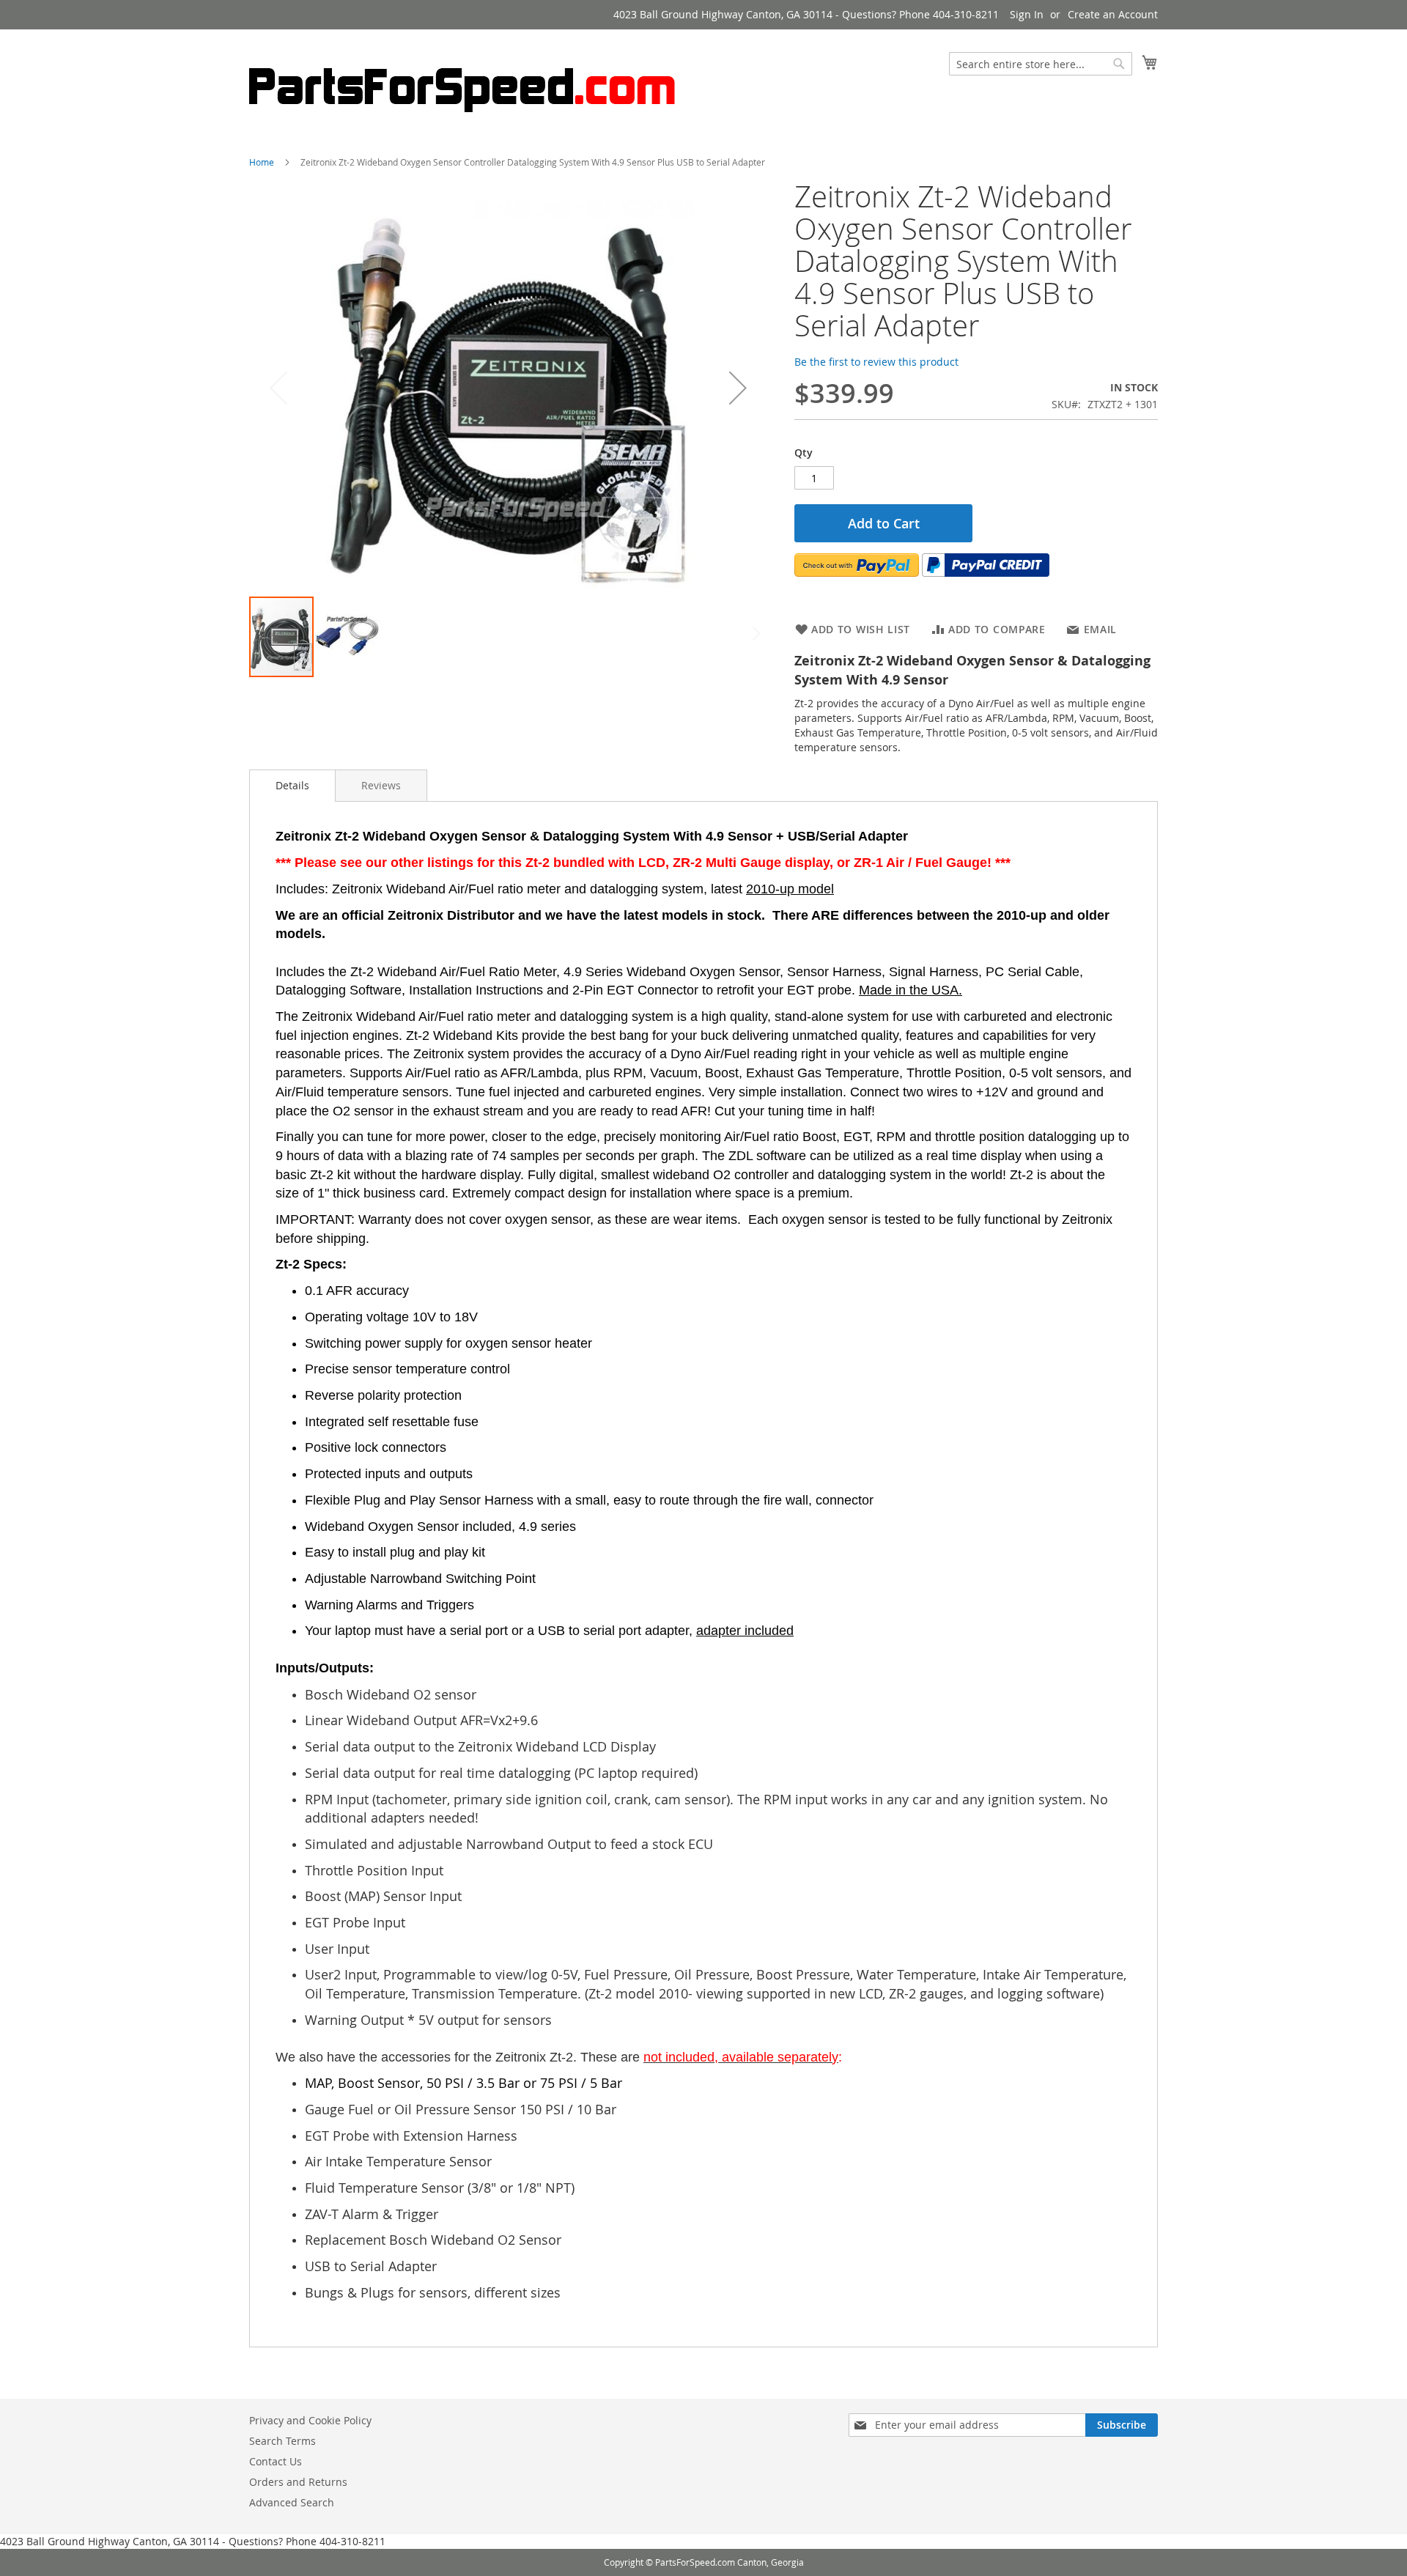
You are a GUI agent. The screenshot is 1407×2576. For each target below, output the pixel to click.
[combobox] (1041, 64)
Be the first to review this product (876, 362)
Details (292, 785)
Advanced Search (292, 2502)
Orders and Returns (298, 2482)
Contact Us (276, 2461)
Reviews (381, 785)
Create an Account (1113, 14)
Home (262, 162)
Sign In (1027, 14)
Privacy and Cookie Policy (310, 2420)
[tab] (292, 786)
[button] (738, 388)
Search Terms (282, 2441)
